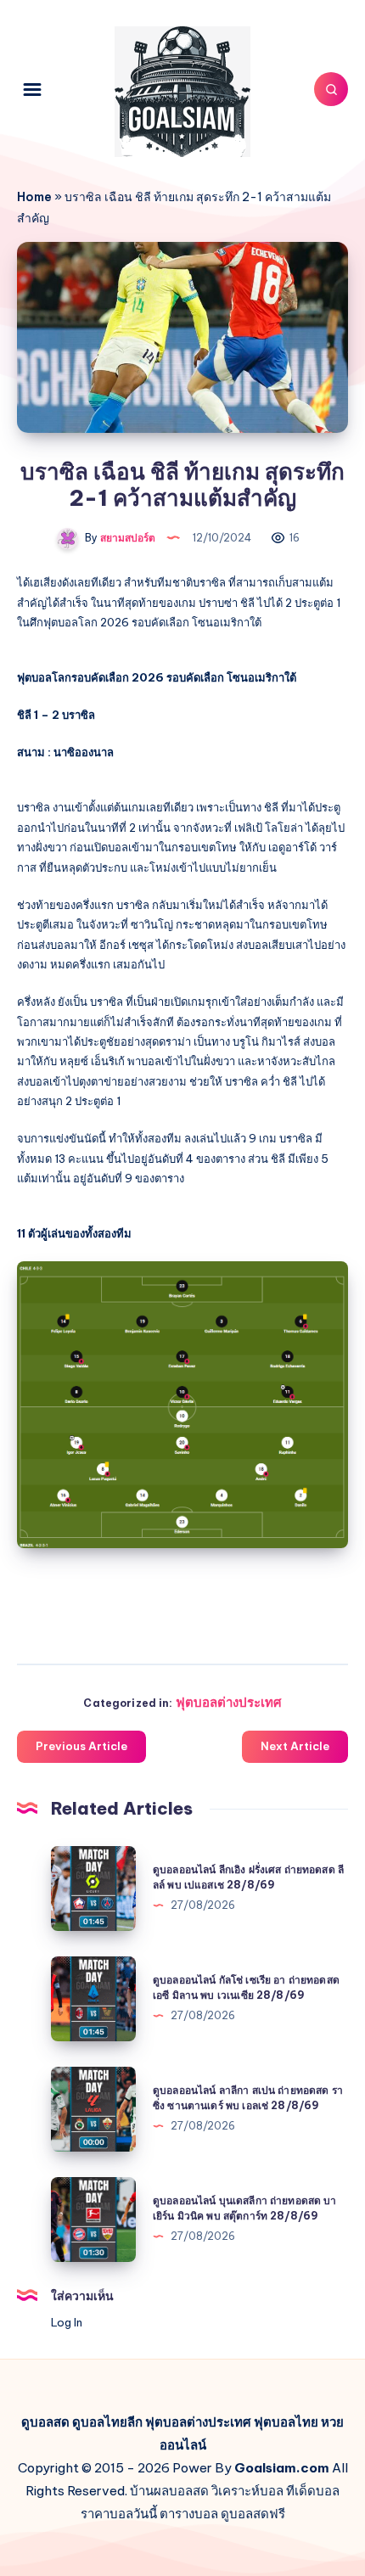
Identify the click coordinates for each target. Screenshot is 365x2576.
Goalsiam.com (282, 2468)
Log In (67, 2322)
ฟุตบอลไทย (286, 2422)
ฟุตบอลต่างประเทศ (229, 1702)
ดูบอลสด (45, 2422)
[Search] (331, 89)
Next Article (295, 1746)
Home (34, 197)
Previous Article (81, 1746)
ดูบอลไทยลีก (107, 2422)
